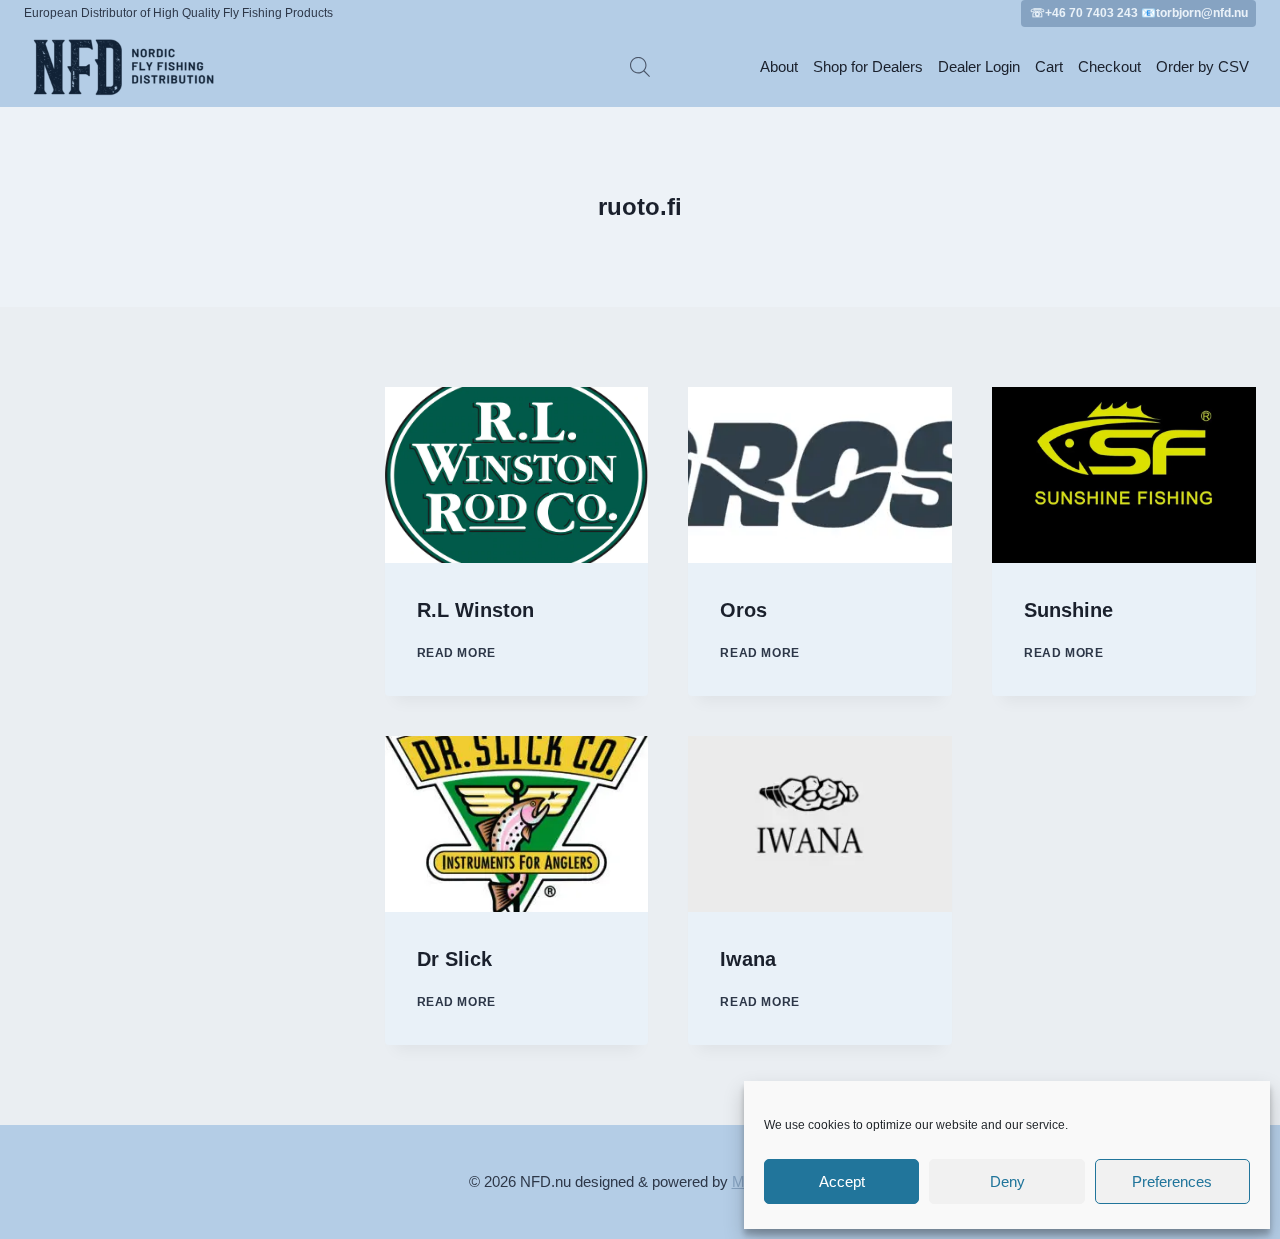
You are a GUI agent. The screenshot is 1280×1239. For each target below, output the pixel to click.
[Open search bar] (640, 66)
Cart (1049, 66)
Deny (1007, 1181)
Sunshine (1068, 610)
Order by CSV (1202, 66)
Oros (743, 610)
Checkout (1109, 66)
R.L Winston (475, 610)
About (779, 66)
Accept (842, 1181)
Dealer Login (979, 66)
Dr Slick (454, 959)
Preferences (1172, 1181)
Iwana (748, 959)
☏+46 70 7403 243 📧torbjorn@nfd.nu (1139, 13)
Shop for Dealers (868, 66)
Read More (456, 653)
